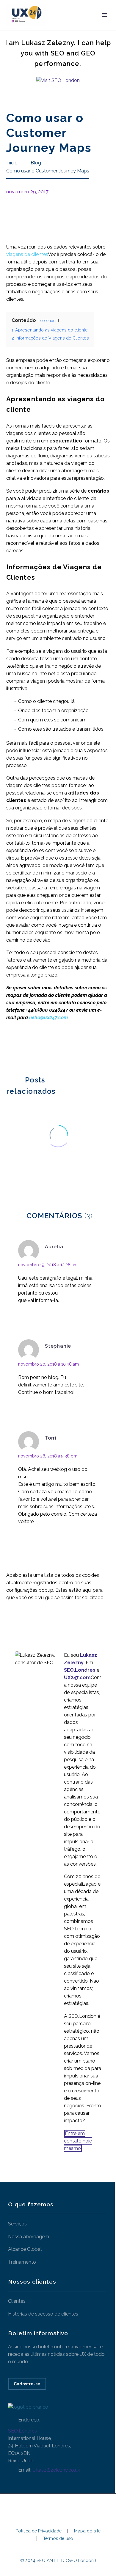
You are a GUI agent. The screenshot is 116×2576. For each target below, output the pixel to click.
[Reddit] (55, 1047)
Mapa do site (87, 2531)
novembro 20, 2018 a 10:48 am (48, 1364)
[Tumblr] (37, 1047)
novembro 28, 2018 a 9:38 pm (48, 1456)
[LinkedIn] (46, 1047)
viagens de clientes (27, 254)
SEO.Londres (22, 2431)
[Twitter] (19, 1047)
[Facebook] (10, 1047)
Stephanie (58, 1346)
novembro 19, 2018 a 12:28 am (48, 1265)
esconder (49, 321)
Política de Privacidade (39, 2531)
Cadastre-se (27, 2384)
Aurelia (54, 1247)
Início (61, 24)
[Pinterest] (28, 1047)
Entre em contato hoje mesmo (78, 2141)
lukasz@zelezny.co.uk (56, 2470)
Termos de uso (58, 2539)
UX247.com (77, 1678)
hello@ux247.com (48, 1018)
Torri (51, 1438)
